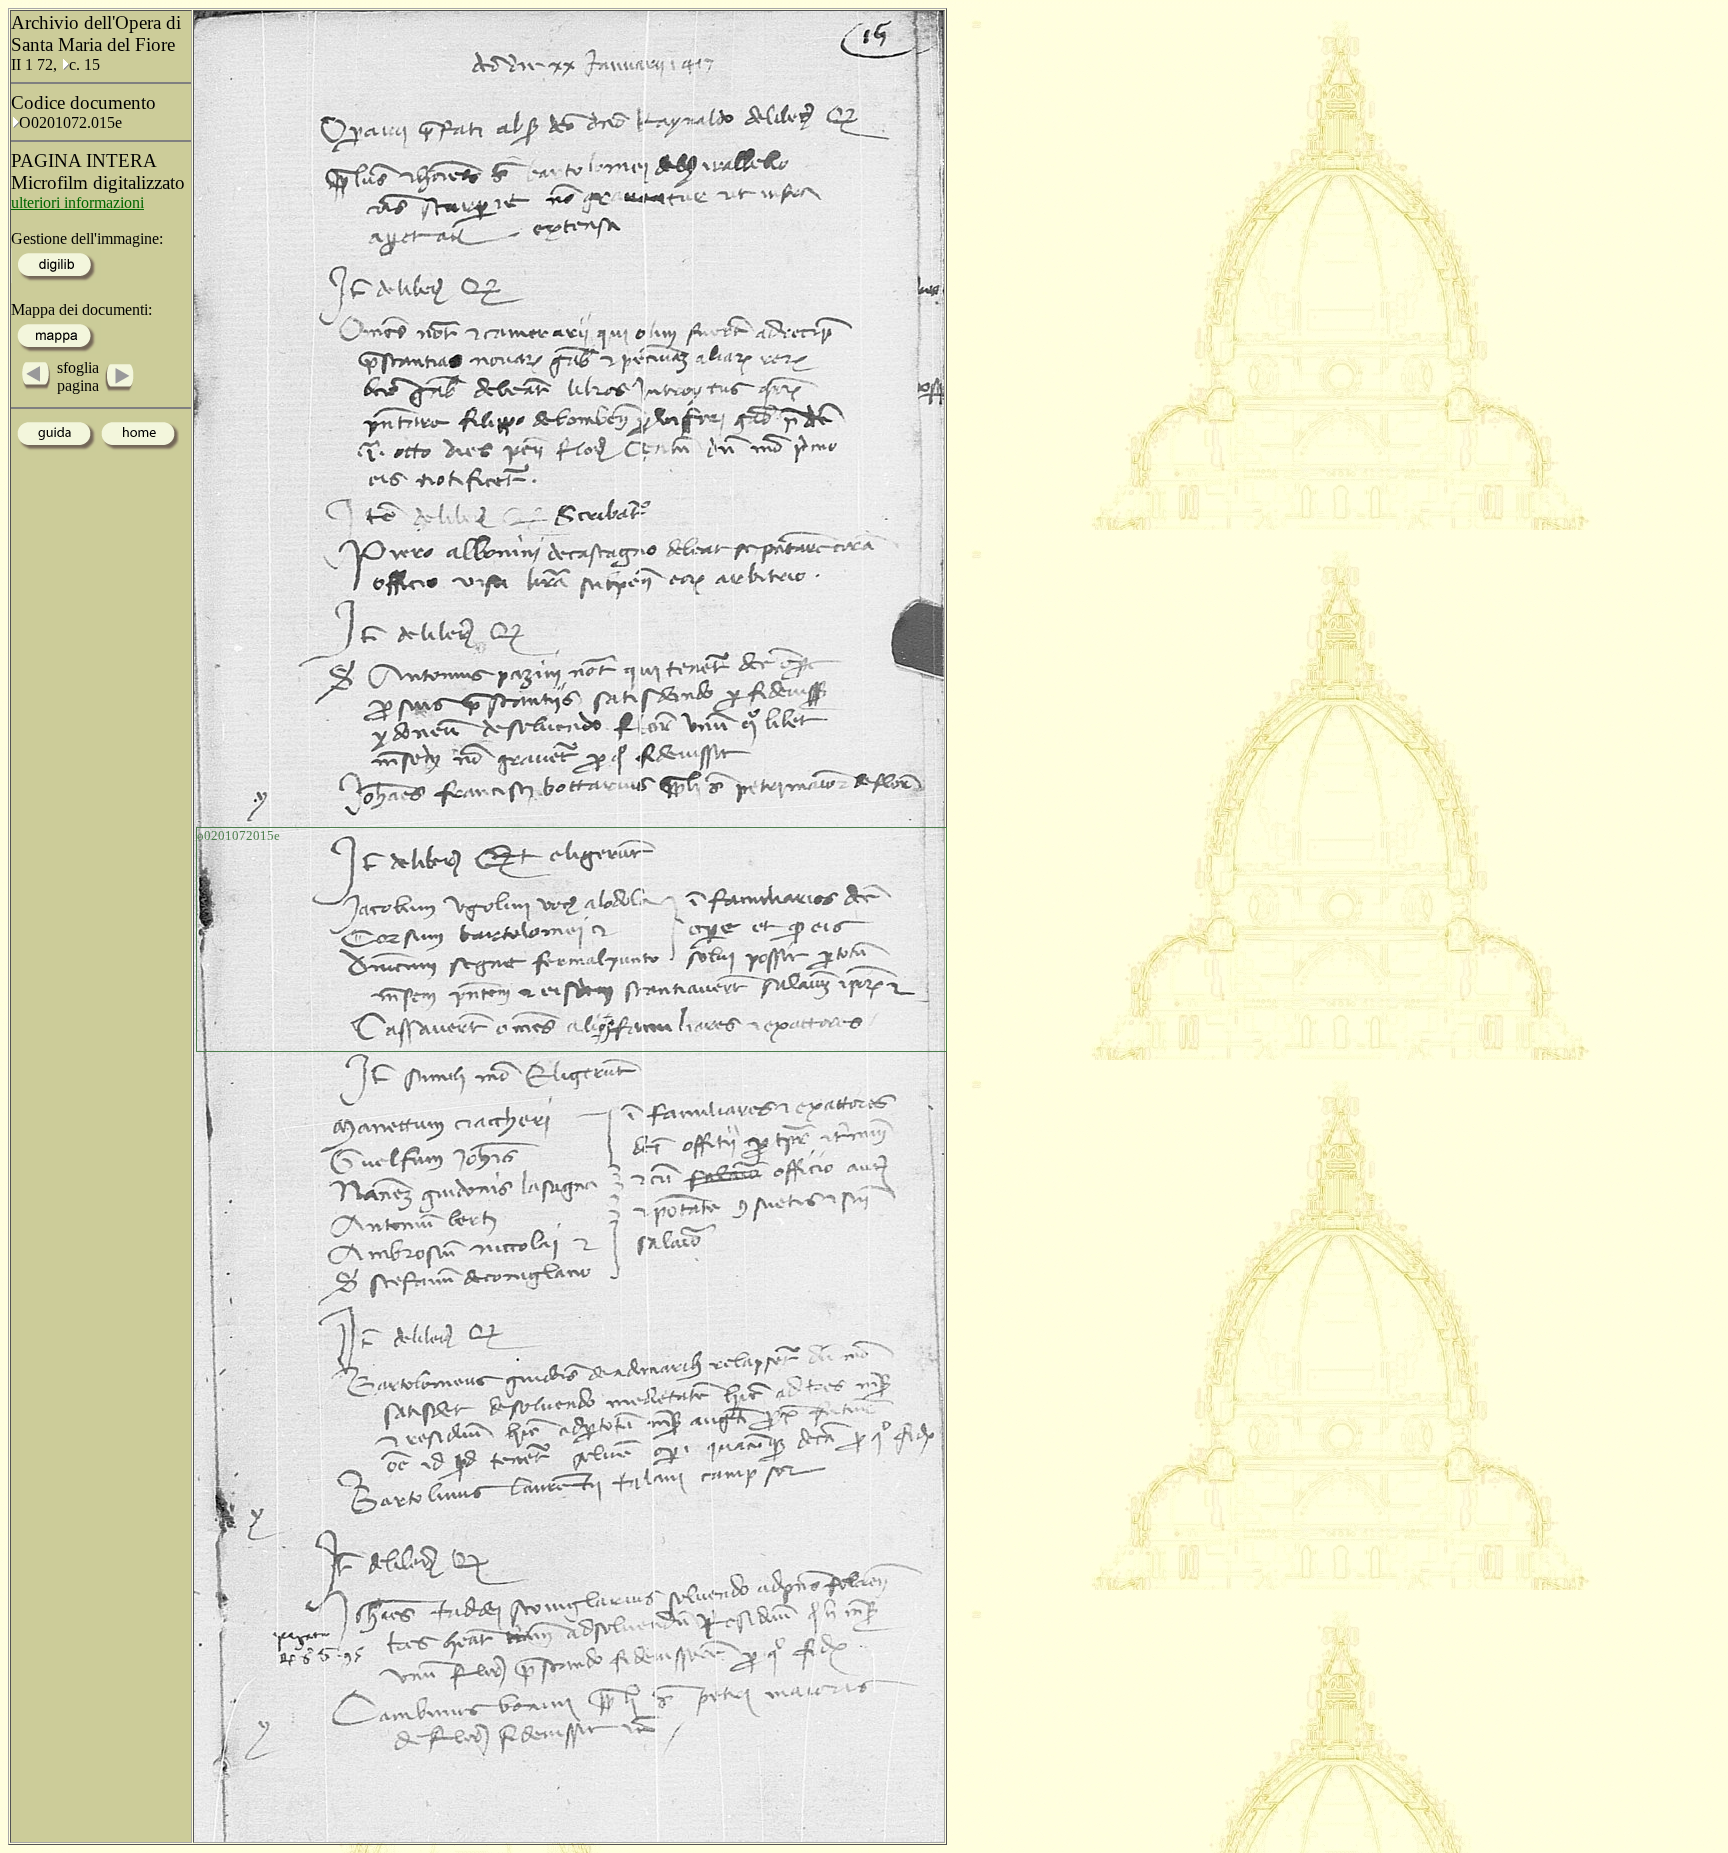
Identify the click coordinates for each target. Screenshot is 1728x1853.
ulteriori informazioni (77, 202)
